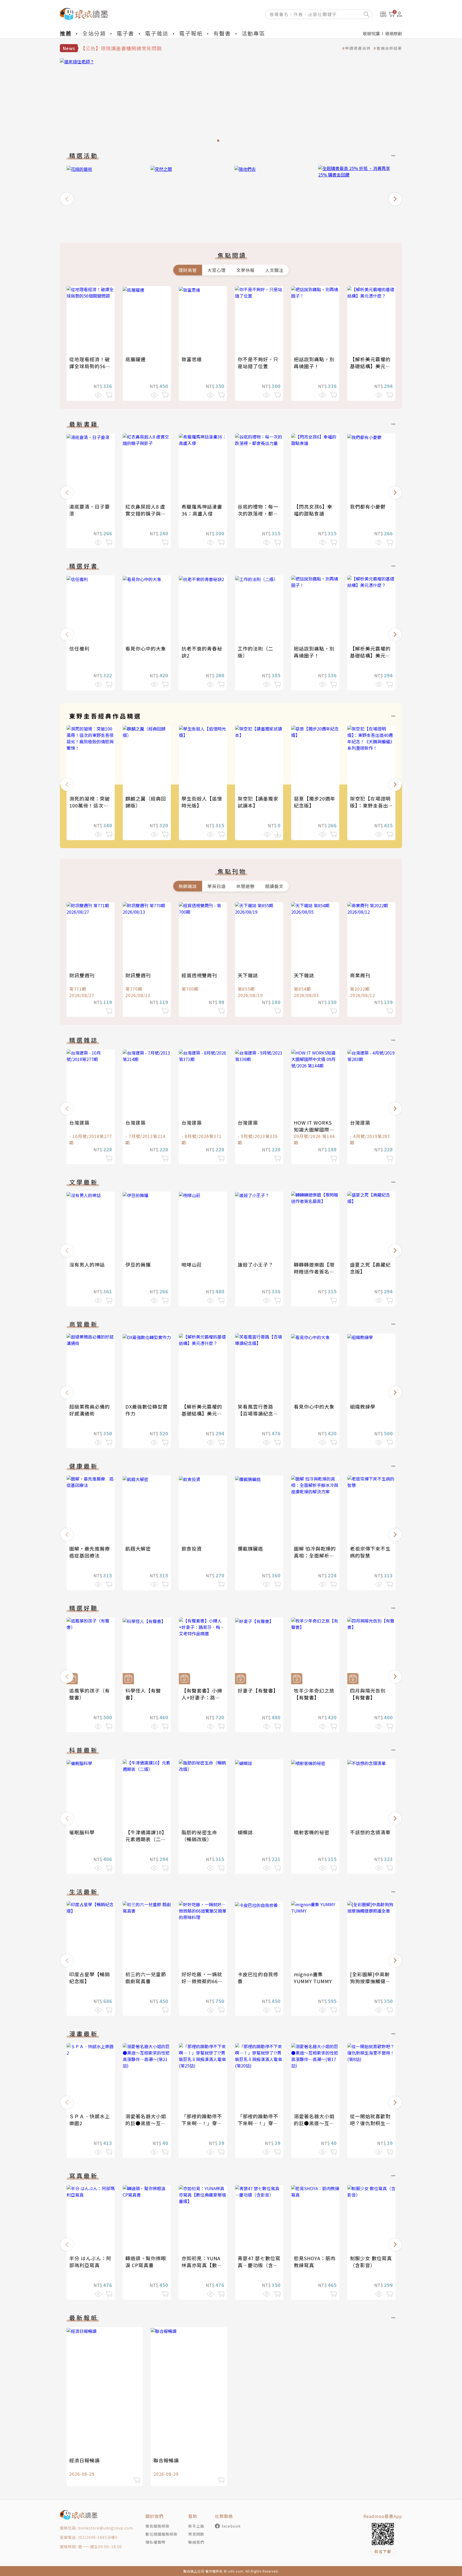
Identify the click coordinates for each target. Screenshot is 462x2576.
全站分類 (94, 33)
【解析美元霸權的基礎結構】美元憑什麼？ (370, 366)
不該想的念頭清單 (370, 1832)
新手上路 (196, 2526)
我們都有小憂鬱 (368, 506)
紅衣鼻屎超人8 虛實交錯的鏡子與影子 (146, 513)
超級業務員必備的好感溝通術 (90, 1410)
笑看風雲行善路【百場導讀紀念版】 (255, 1413)
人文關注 (274, 270)
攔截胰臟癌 (250, 1548)
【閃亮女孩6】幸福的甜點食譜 (313, 510)
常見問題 (196, 2534)
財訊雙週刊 (82, 975)
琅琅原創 (394, 33)
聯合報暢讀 (166, 2460)
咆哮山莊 (192, 1264)
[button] (67, 199)
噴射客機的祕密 (312, 1832)
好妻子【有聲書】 (258, 1690)
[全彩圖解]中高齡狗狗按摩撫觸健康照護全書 (370, 1981)
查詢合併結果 (389, 48)
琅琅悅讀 (371, 33)
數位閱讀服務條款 (161, 2534)
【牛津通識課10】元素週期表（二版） (146, 1839)
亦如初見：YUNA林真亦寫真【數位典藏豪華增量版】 (202, 2265)
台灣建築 (79, 1122)
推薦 (66, 33)
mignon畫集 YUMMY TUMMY (313, 1978)
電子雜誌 (157, 33)
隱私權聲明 (155, 2542)
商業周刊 (360, 975)
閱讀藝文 (274, 886)
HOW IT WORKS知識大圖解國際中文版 (314, 1129)
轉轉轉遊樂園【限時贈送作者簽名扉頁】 (314, 1271)
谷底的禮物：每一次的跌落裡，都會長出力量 (258, 513)
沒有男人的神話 (87, 1264)
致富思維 (192, 359)
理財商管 (188, 270)
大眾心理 (217, 270)
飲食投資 (192, 1548)
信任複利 (79, 648)
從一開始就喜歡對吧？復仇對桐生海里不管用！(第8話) (371, 2123)
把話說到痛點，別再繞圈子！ (314, 363)
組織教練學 (363, 1406)
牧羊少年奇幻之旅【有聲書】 (314, 1694)
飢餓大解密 (138, 1548)
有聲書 (222, 33)
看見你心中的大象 (146, 648)
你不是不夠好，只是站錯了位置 (258, 363)
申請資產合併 (358, 48)
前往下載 (383, 2551)
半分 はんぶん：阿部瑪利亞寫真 (90, 2262)
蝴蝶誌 (245, 1832)
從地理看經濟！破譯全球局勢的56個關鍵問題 (90, 366)
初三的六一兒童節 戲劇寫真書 (146, 1978)
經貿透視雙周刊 (199, 975)
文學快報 (245, 270)
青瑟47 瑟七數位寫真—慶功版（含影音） (259, 2265)
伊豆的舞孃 (138, 1264)
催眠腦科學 (82, 1832)
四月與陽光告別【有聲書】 (368, 1694)
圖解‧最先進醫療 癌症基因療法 (92, 1552)
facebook (231, 2526)
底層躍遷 (136, 359)
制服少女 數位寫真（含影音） (371, 2262)
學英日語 (217, 886)
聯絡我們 (196, 2542)
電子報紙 (191, 33)
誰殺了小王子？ (255, 1264)
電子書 (125, 33)
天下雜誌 (248, 975)
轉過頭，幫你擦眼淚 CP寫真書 (146, 2262)
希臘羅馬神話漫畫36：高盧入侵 (202, 510)
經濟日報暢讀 (84, 2460)
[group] (231, 102)
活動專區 (253, 33)
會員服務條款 (157, 2526)
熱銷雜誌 (188, 886)
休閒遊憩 (245, 886)
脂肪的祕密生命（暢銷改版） (199, 1836)
